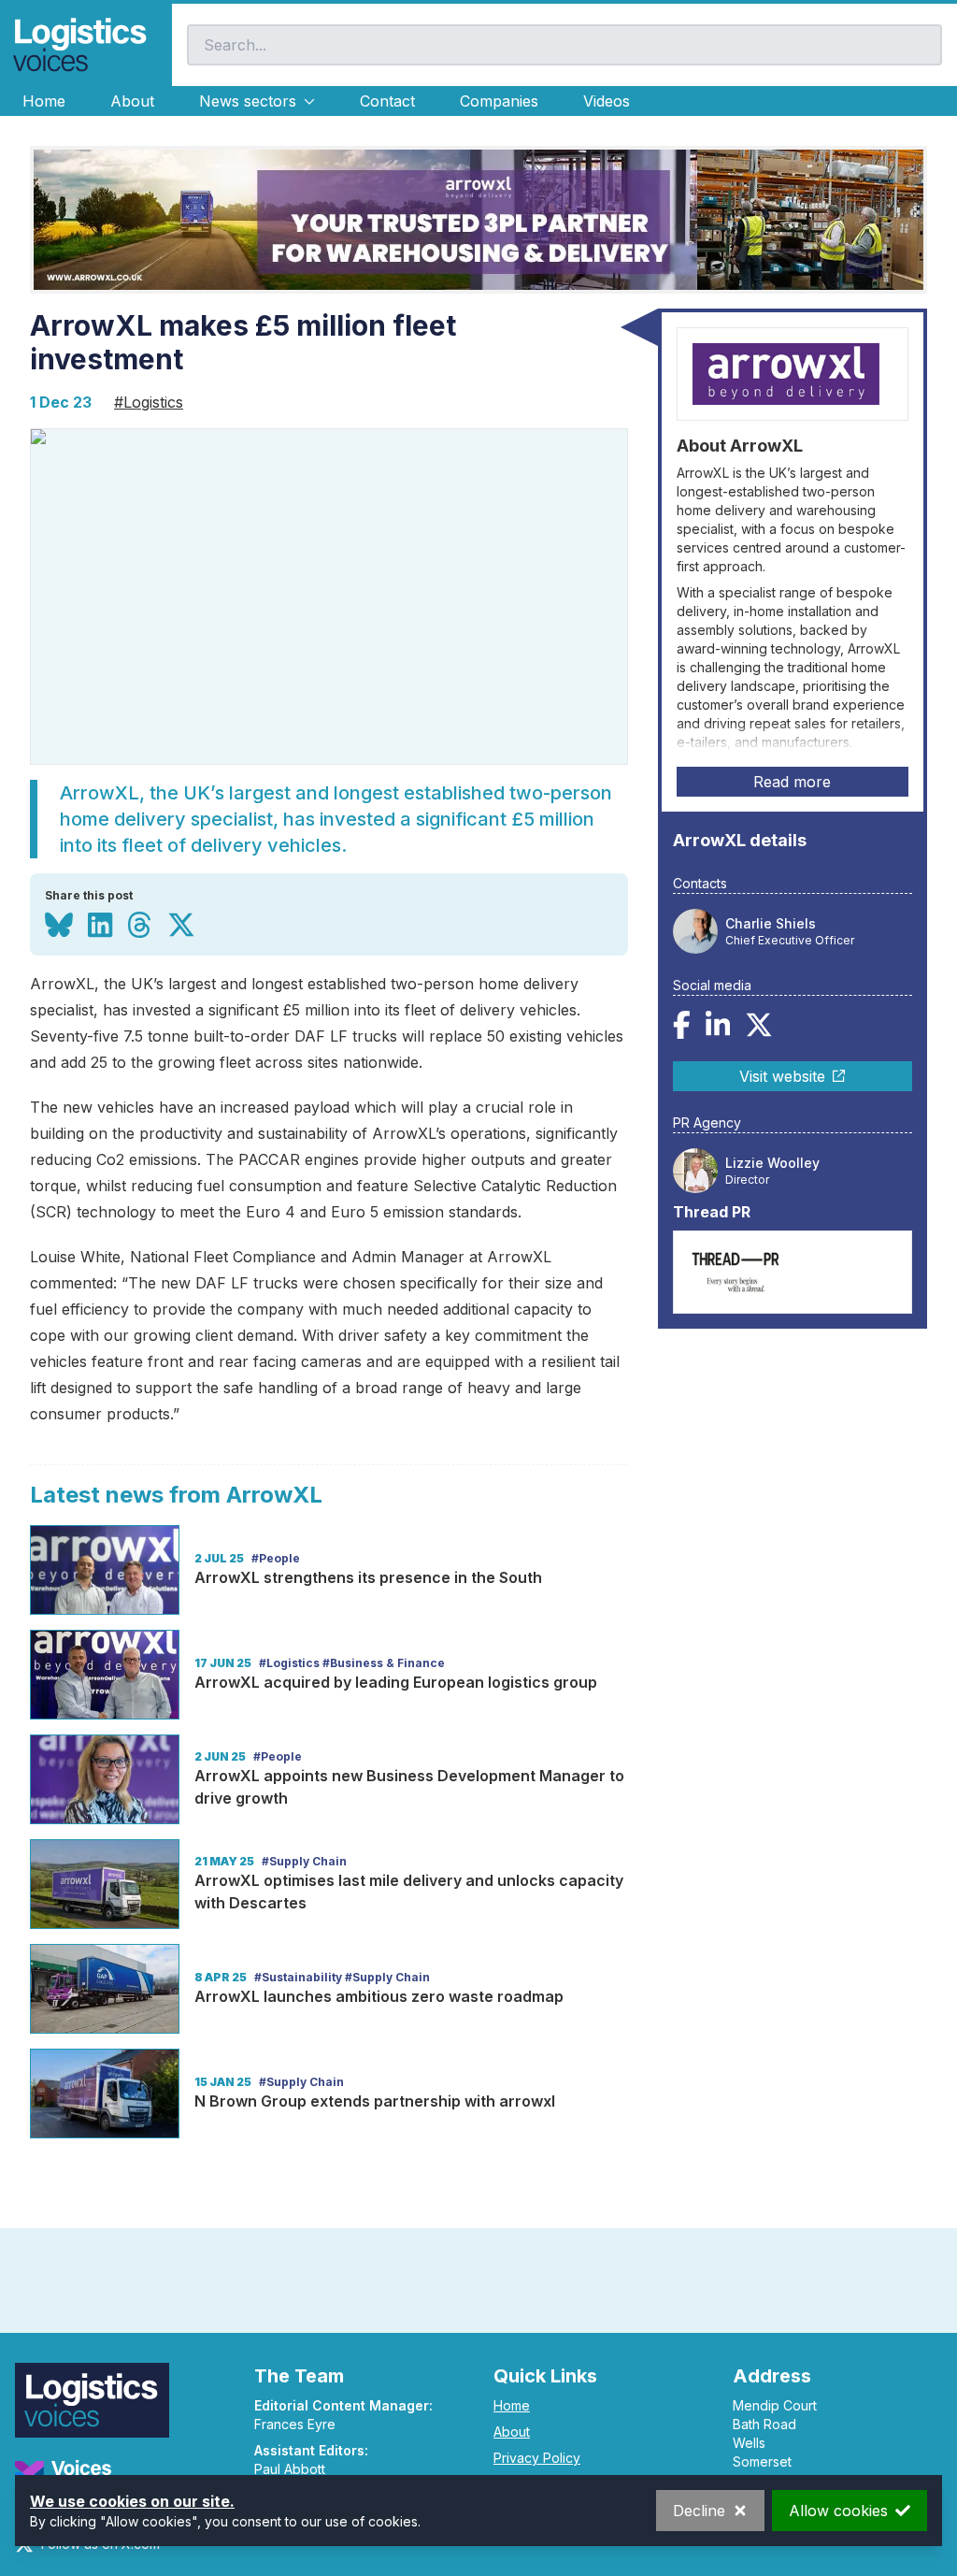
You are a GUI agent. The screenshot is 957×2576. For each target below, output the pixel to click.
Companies (499, 101)
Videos (607, 101)
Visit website (782, 1076)
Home (44, 101)
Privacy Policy (537, 2458)
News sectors (248, 101)
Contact (387, 101)
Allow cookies (838, 2511)
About (132, 101)
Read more (792, 782)
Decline (699, 2511)
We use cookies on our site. (132, 2501)
